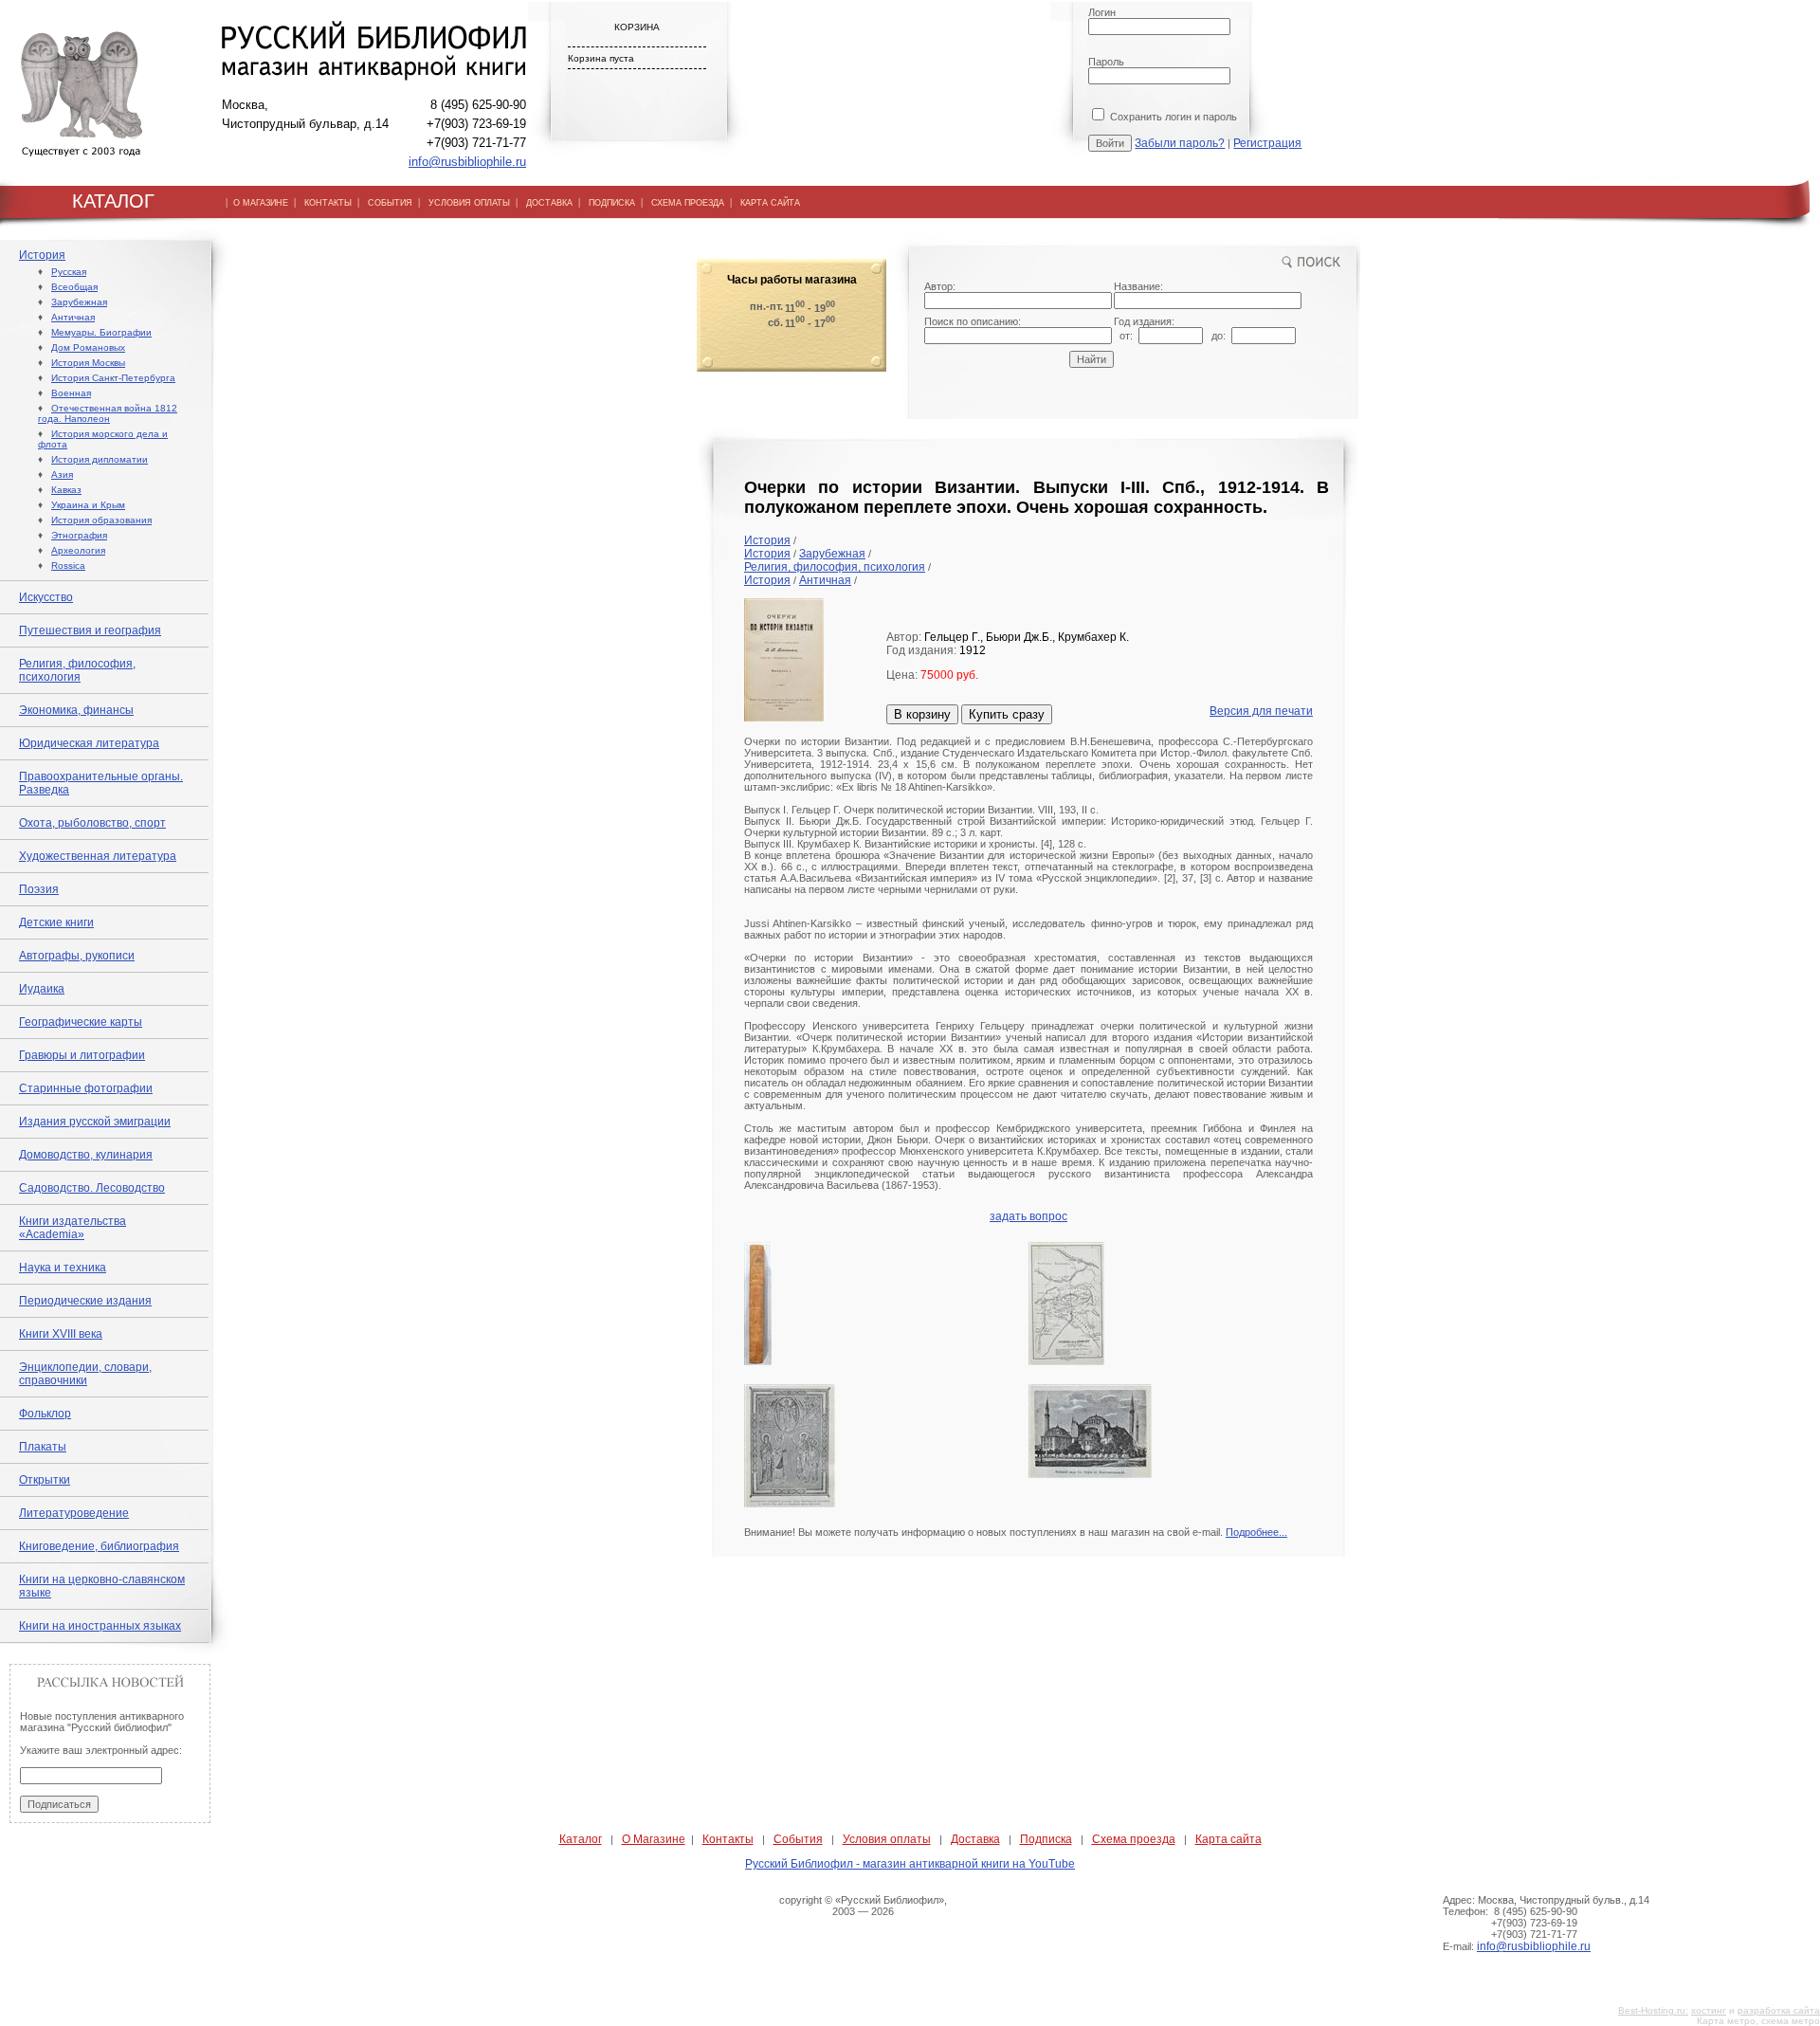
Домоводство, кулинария (86, 1155)
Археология (78, 550)
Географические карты (81, 1022)
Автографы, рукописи (77, 956)
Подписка (1046, 1839)
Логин (1102, 12)
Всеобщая (74, 287)
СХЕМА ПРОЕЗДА (688, 203)
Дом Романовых (88, 347)
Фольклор (45, 1414)
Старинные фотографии (86, 1088)
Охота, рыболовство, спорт (92, 823)
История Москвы (88, 363)
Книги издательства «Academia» (73, 1228)
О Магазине (654, 1839)
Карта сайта (1228, 1839)
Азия (62, 475)
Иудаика (42, 989)
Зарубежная (79, 302)
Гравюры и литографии (82, 1055)
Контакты (728, 1839)
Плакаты (43, 1447)
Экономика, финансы (76, 710)
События (798, 1839)
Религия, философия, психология (77, 670)
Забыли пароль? (1180, 143)
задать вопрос (1028, 1216)
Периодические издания (85, 1301)
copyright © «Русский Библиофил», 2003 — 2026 (863, 1906)
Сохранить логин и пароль (1172, 117)
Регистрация (1267, 143)
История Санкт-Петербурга (113, 378)
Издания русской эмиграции (95, 1122)
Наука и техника (63, 1268)
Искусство (46, 597)
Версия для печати (1261, 711)
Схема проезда (1134, 1839)
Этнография (79, 535)
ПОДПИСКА (612, 203)
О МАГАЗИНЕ (261, 203)
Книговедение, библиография (99, 1546)
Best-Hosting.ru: (1653, 2010)
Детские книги (56, 922)
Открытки (45, 1480)
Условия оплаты (887, 1839)
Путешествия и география (90, 630)
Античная (73, 317)
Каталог (581, 1839)
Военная (71, 393)
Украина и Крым (88, 505)
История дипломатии (100, 459)
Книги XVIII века (61, 1334)
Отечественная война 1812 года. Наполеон (108, 413)
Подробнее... (1256, 1532)
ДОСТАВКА (549, 203)
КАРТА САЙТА (770, 203)
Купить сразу (1007, 714)
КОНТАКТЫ (328, 203)
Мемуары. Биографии (101, 332)
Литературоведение (74, 1513)
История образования (101, 520)
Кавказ (66, 490)
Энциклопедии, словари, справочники (85, 1374)
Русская (69, 272)
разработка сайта (1779, 2010)
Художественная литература (98, 856)
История (42, 255)
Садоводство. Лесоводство (92, 1188)
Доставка (975, 1839)
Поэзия (39, 889)
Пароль (1106, 62)
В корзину (922, 714)
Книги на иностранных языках (100, 1626)
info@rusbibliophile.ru (467, 162)
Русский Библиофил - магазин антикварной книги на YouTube (910, 1864)
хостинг (1709, 2010)
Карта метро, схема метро (1758, 2021)
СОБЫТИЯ (390, 203)
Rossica (68, 566)
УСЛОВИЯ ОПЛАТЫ (469, 203)
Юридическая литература (89, 743)
